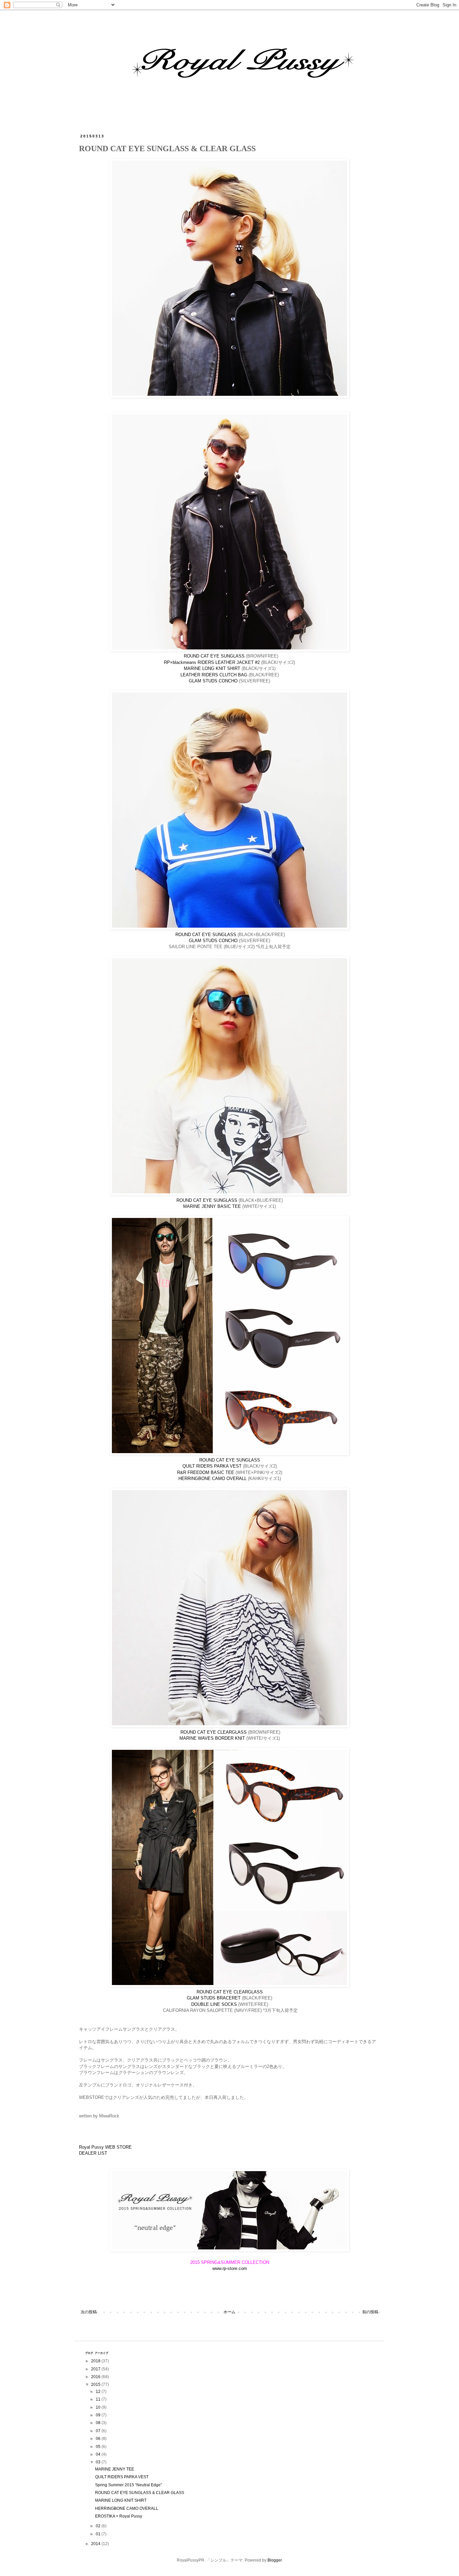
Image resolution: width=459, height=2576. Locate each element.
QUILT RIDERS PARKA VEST (212, 1466)
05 (99, 2447)
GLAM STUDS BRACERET (214, 1998)
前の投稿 (370, 2312)
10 (99, 2407)
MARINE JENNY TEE (115, 2469)
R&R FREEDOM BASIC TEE (206, 1472)
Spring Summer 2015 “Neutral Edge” (129, 2485)
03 (99, 2462)
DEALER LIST (93, 2153)
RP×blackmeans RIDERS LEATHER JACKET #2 (212, 662)
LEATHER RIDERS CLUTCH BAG (214, 675)
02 (99, 2526)
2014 (96, 2544)
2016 (96, 2377)
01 (99, 2534)
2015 (96, 2384)
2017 (96, 2369)
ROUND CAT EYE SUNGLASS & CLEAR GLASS (140, 2493)
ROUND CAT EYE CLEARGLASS (214, 1732)
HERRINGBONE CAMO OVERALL (213, 1479)
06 (99, 2439)
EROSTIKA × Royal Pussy (119, 2516)
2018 (96, 2361)
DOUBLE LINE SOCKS (214, 2004)
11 (99, 2399)
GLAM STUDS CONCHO (213, 681)
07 (99, 2431)
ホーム (229, 2312)
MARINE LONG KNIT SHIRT (212, 668)
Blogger (275, 2560)
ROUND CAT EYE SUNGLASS (214, 656)
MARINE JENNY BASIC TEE (212, 1206)
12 (99, 2392)
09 (99, 2415)
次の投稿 (89, 2312)
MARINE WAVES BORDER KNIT (212, 1738)
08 (99, 2423)
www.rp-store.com (230, 2268)
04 (99, 2454)
